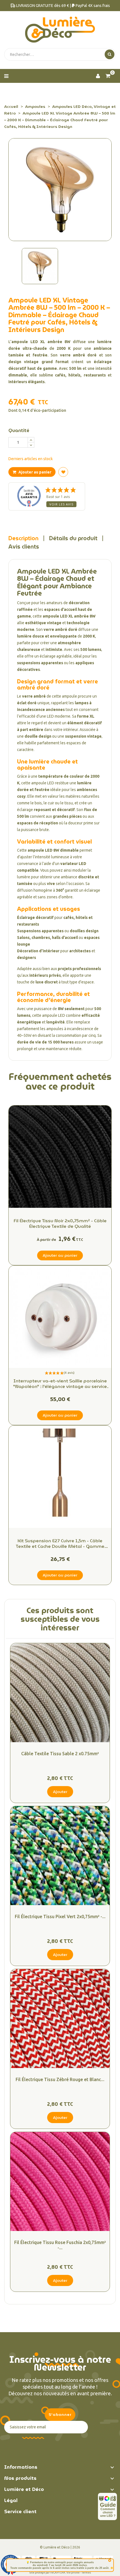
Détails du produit (73, 538)
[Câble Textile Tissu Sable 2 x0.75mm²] (60, 1693)
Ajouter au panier (34, 472)
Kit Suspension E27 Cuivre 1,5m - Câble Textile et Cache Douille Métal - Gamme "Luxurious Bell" (60, 1544)
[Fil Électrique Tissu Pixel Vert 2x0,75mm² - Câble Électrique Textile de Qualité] (60, 1856)
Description (23, 538)
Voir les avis (61, 504)
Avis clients (24, 547)
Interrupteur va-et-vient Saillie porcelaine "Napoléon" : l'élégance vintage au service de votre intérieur (60, 1384)
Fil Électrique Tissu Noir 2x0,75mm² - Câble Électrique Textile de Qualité (60, 1224)
